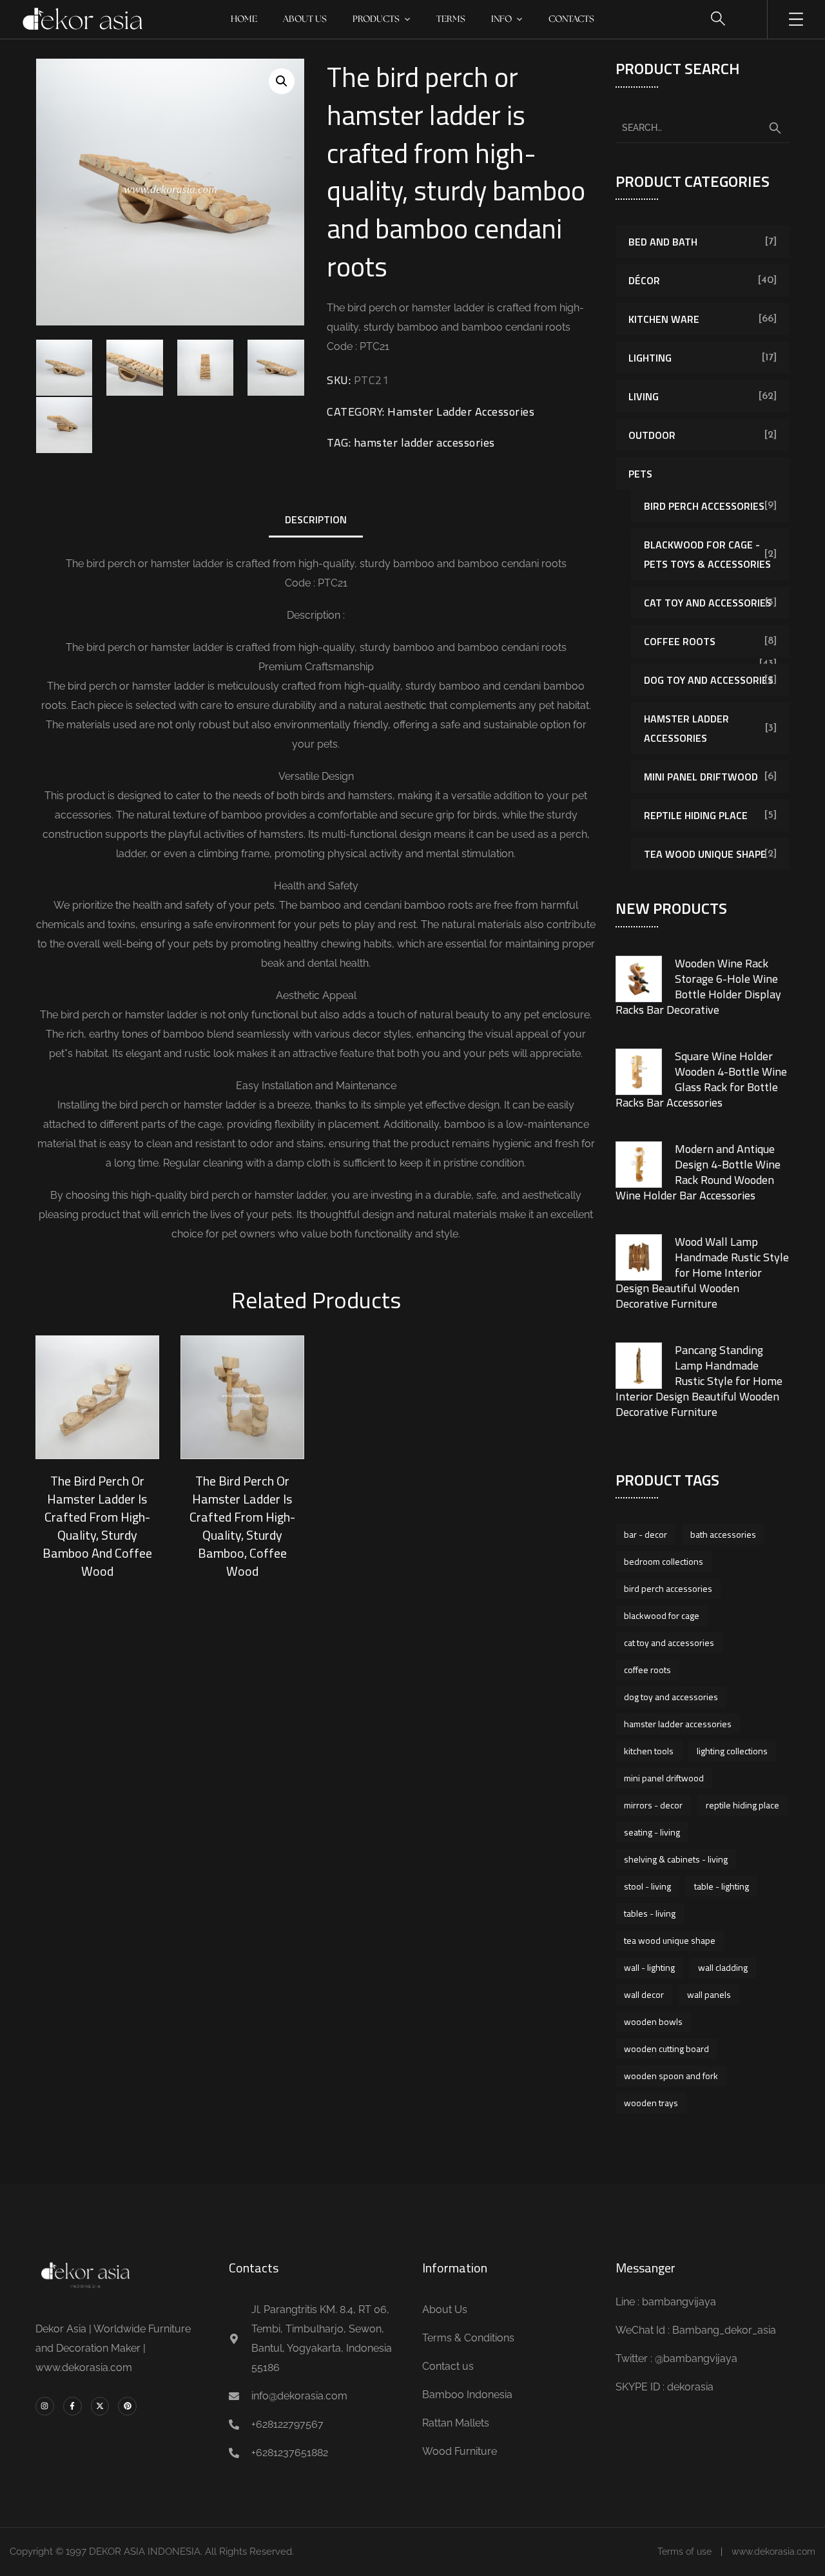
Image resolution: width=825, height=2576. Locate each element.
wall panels (709, 1994)
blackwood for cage (662, 1615)
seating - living (652, 1832)
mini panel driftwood (664, 1778)
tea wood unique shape (670, 1940)
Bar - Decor (645, 1534)
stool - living (647, 1886)
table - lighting (722, 1886)
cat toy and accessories (669, 1642)
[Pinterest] (127, 2406)
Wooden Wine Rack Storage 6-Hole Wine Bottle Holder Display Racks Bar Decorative (698, 986)
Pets (640, 474)
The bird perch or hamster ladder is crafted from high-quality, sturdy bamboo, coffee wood (242, 1526)
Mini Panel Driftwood (701, 777)
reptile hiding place (742, 1805)
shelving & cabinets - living (676, 1859)
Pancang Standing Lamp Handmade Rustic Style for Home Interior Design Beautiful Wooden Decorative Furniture (699, 1381)
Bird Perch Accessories (704, 506)
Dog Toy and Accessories (709, 680)
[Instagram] (45, 2406)
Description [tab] (316, 519)
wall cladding (723, 1967)
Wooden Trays (651, 2103)
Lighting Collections (732, 1751)
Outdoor (652, 435)
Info (501, 19)
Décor (644, 280)
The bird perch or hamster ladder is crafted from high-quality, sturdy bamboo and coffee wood (97, 1526)
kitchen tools (649, 1751)
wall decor (644, 1994)
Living (644, 396)
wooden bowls (653, 2021)
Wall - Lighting (649, 1967)
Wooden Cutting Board (666, 2048)
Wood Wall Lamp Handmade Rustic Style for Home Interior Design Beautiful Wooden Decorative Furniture (702, 1273)
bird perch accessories (668, 1588)
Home (244, 19)
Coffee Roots (680, 641)
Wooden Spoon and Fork (671, 2076)
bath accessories (723, 1534)
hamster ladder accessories (424, 442)
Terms (451, 19)
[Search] (775, 128)
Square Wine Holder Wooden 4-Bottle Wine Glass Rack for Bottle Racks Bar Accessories (701, 1079)
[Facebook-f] (73, 2406)
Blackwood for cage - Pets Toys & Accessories (707, 554)
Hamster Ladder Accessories (461, 412)
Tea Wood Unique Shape (705, 854)
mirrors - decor (653, 1805)
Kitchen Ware (664, 319)
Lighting (650, 358)
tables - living (650, 1913)
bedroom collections (664, 1561)
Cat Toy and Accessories (708, 603)
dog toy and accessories (671, 1697)
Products (376, 19)
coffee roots (647, 1670)
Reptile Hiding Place (696, 815)
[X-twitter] (100, 2406)
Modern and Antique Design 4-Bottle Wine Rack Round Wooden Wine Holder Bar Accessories (698, 1172)
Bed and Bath (663, 242)
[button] (282, 81)
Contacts (571, 19)
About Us (305, 19)
